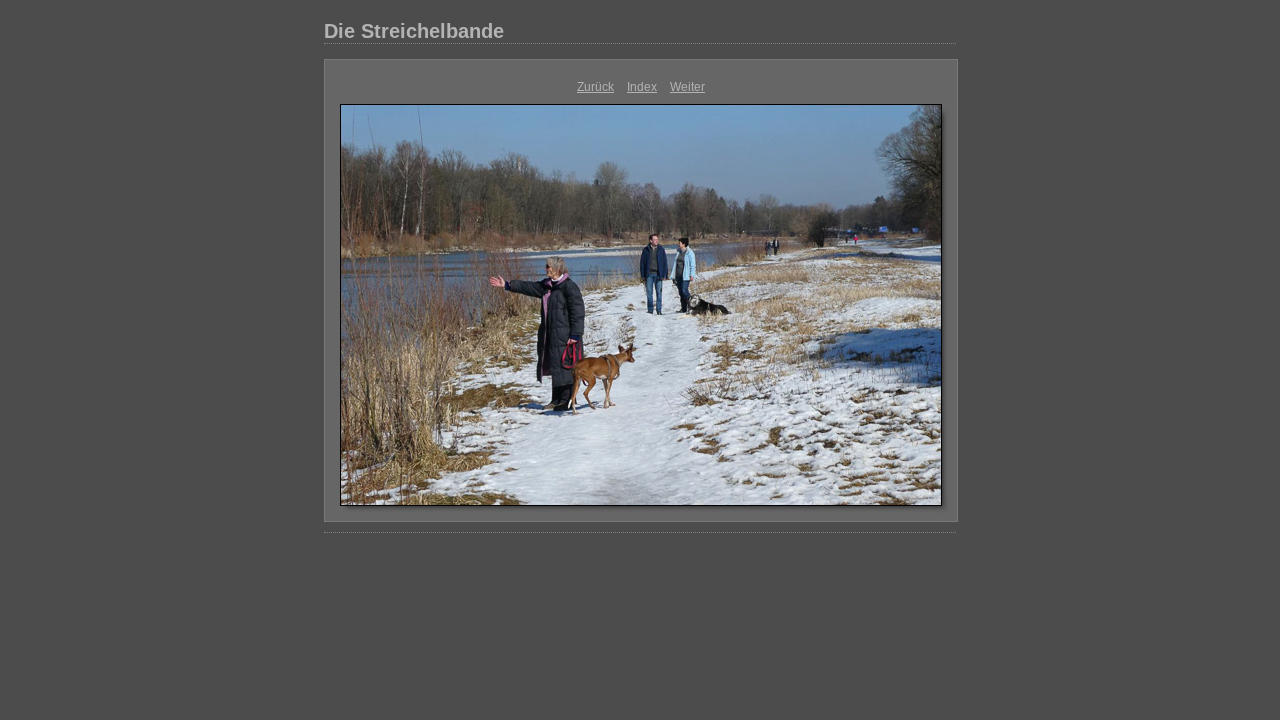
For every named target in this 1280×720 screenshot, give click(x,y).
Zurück (595, 87)
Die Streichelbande (414, 31)
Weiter (687, 87)
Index (642, 87)
